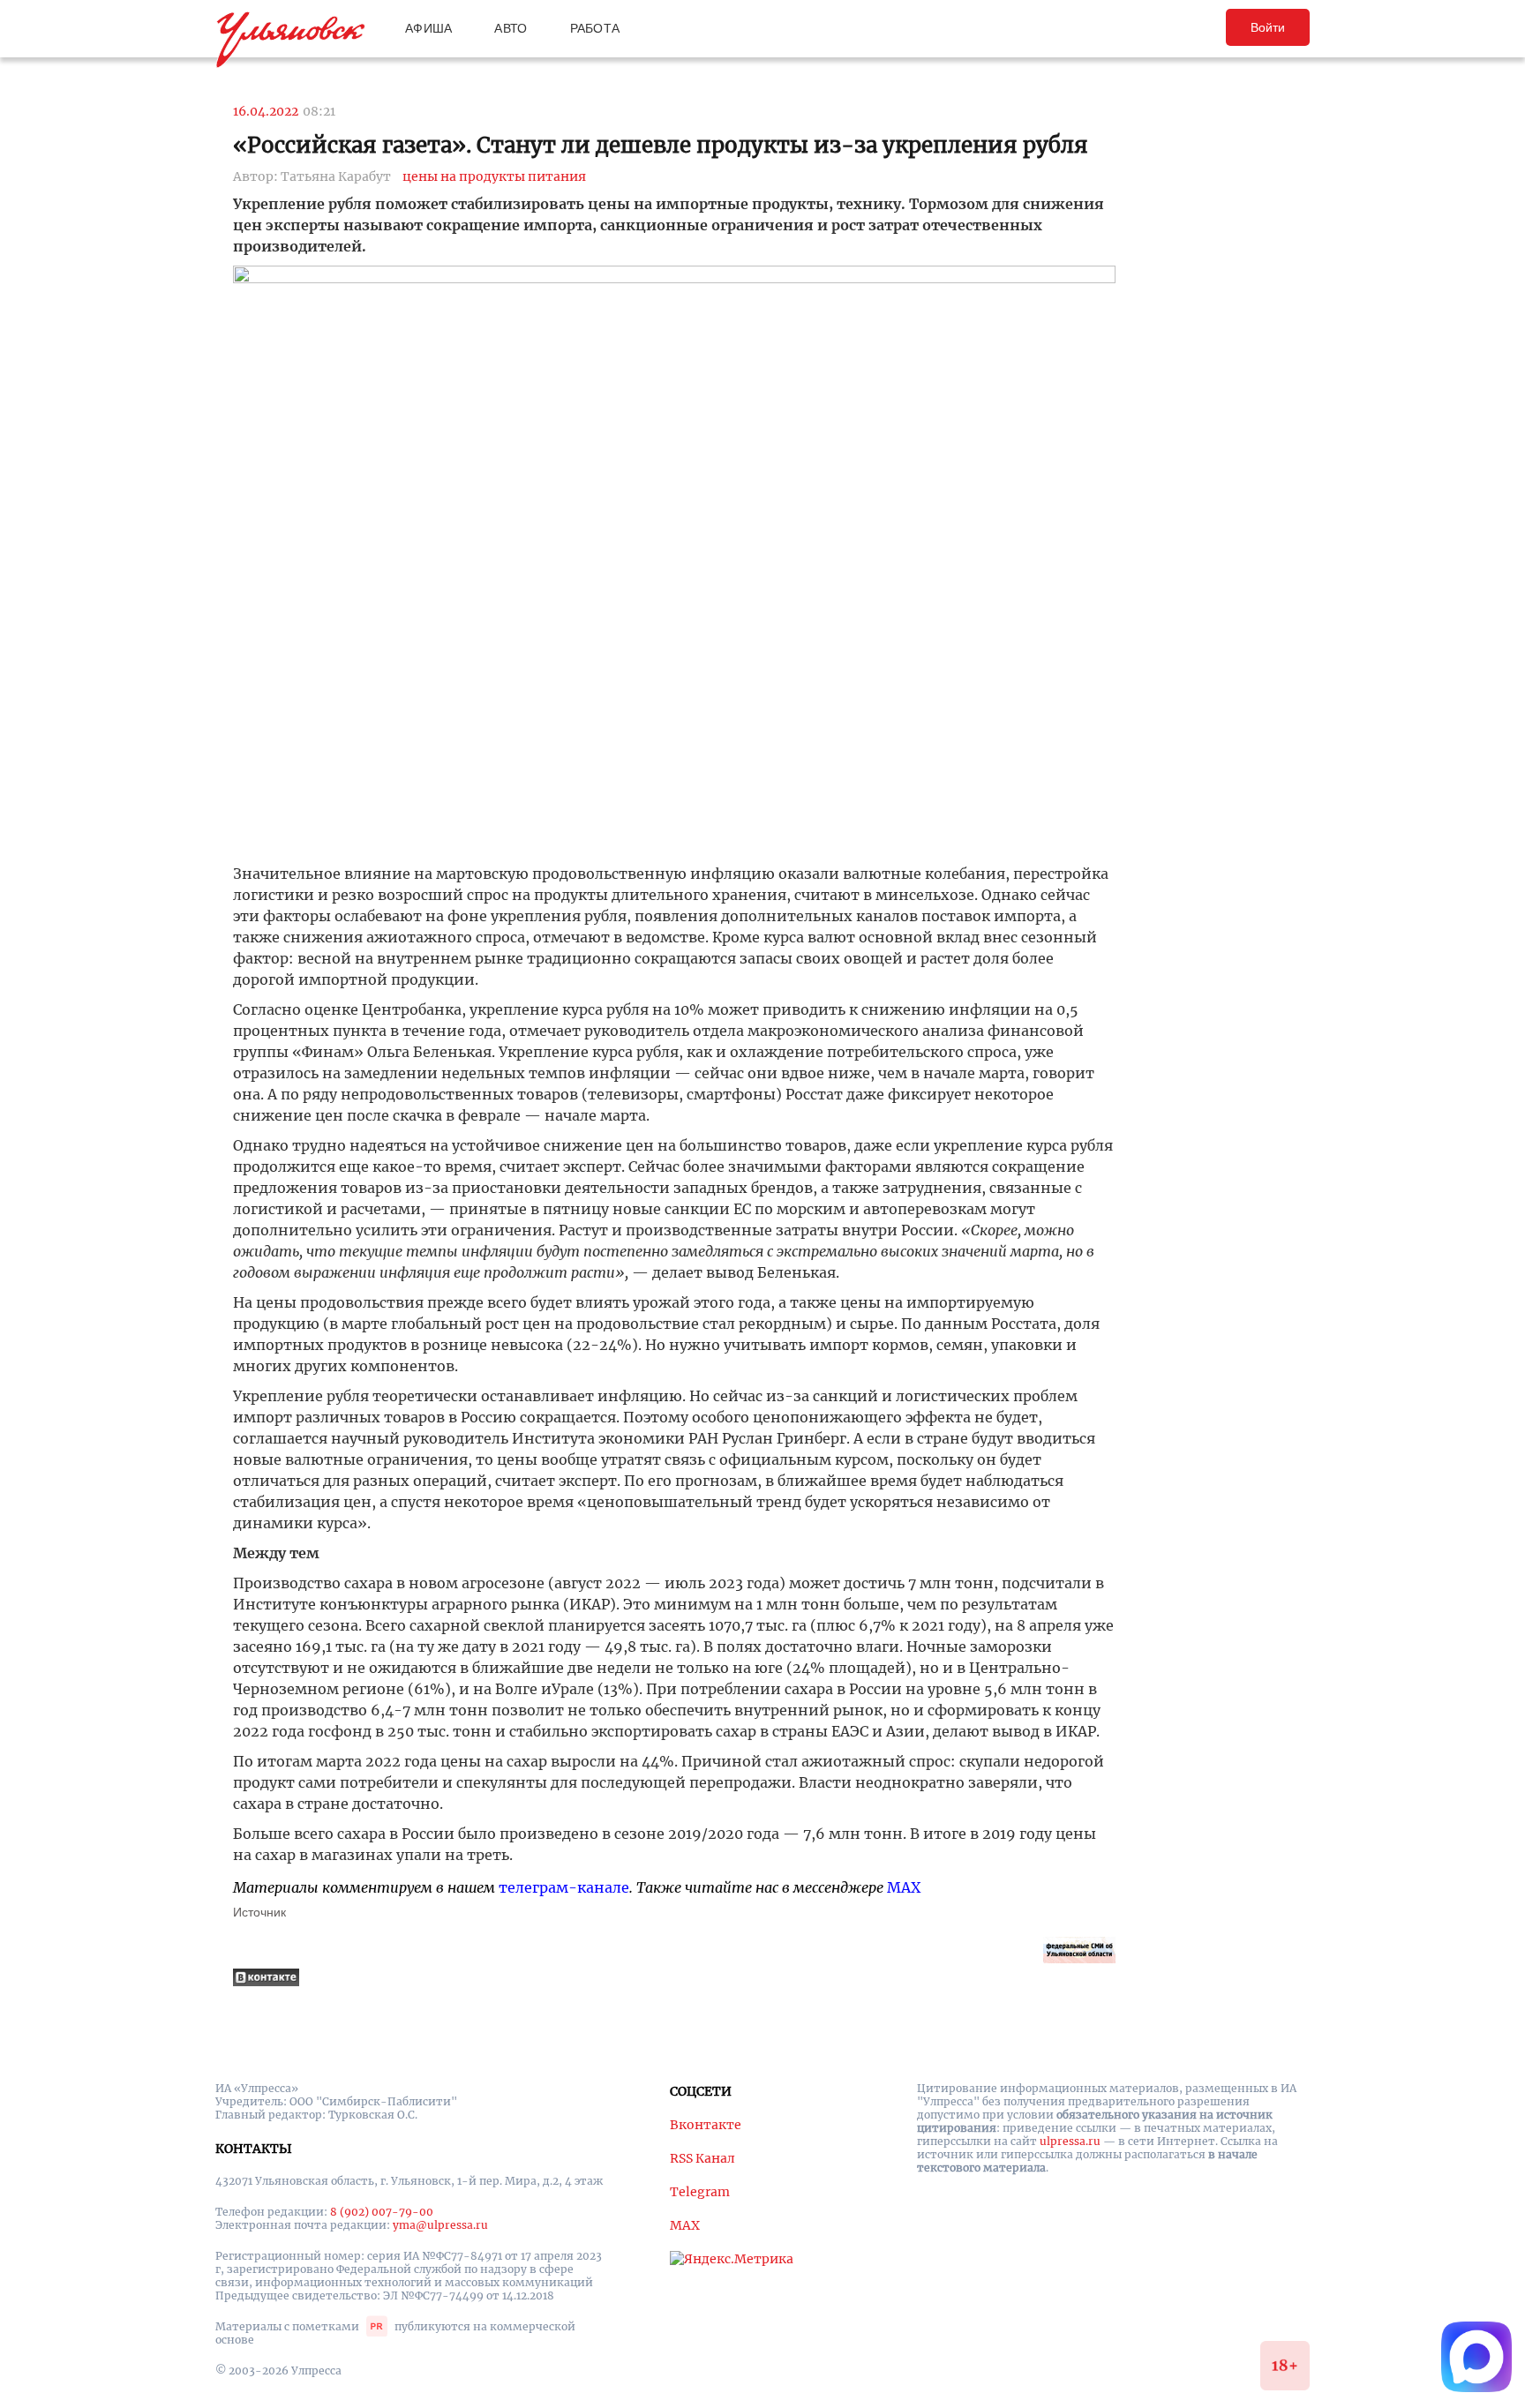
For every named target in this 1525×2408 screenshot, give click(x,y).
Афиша (428, 28)
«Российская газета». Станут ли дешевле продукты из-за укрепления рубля (661, 145)
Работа (595, 28)
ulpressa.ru (1070, 2141)
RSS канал (702, 2158)
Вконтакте (706, 2125)
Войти (1268, 27)
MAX (904, 1887)
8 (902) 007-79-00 (382, 2212)
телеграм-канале (564, 1887)
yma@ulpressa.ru (440, 2225)
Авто (511, 28)
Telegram (700, 2192)
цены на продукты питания (494, 176)
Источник (259, 1912)
